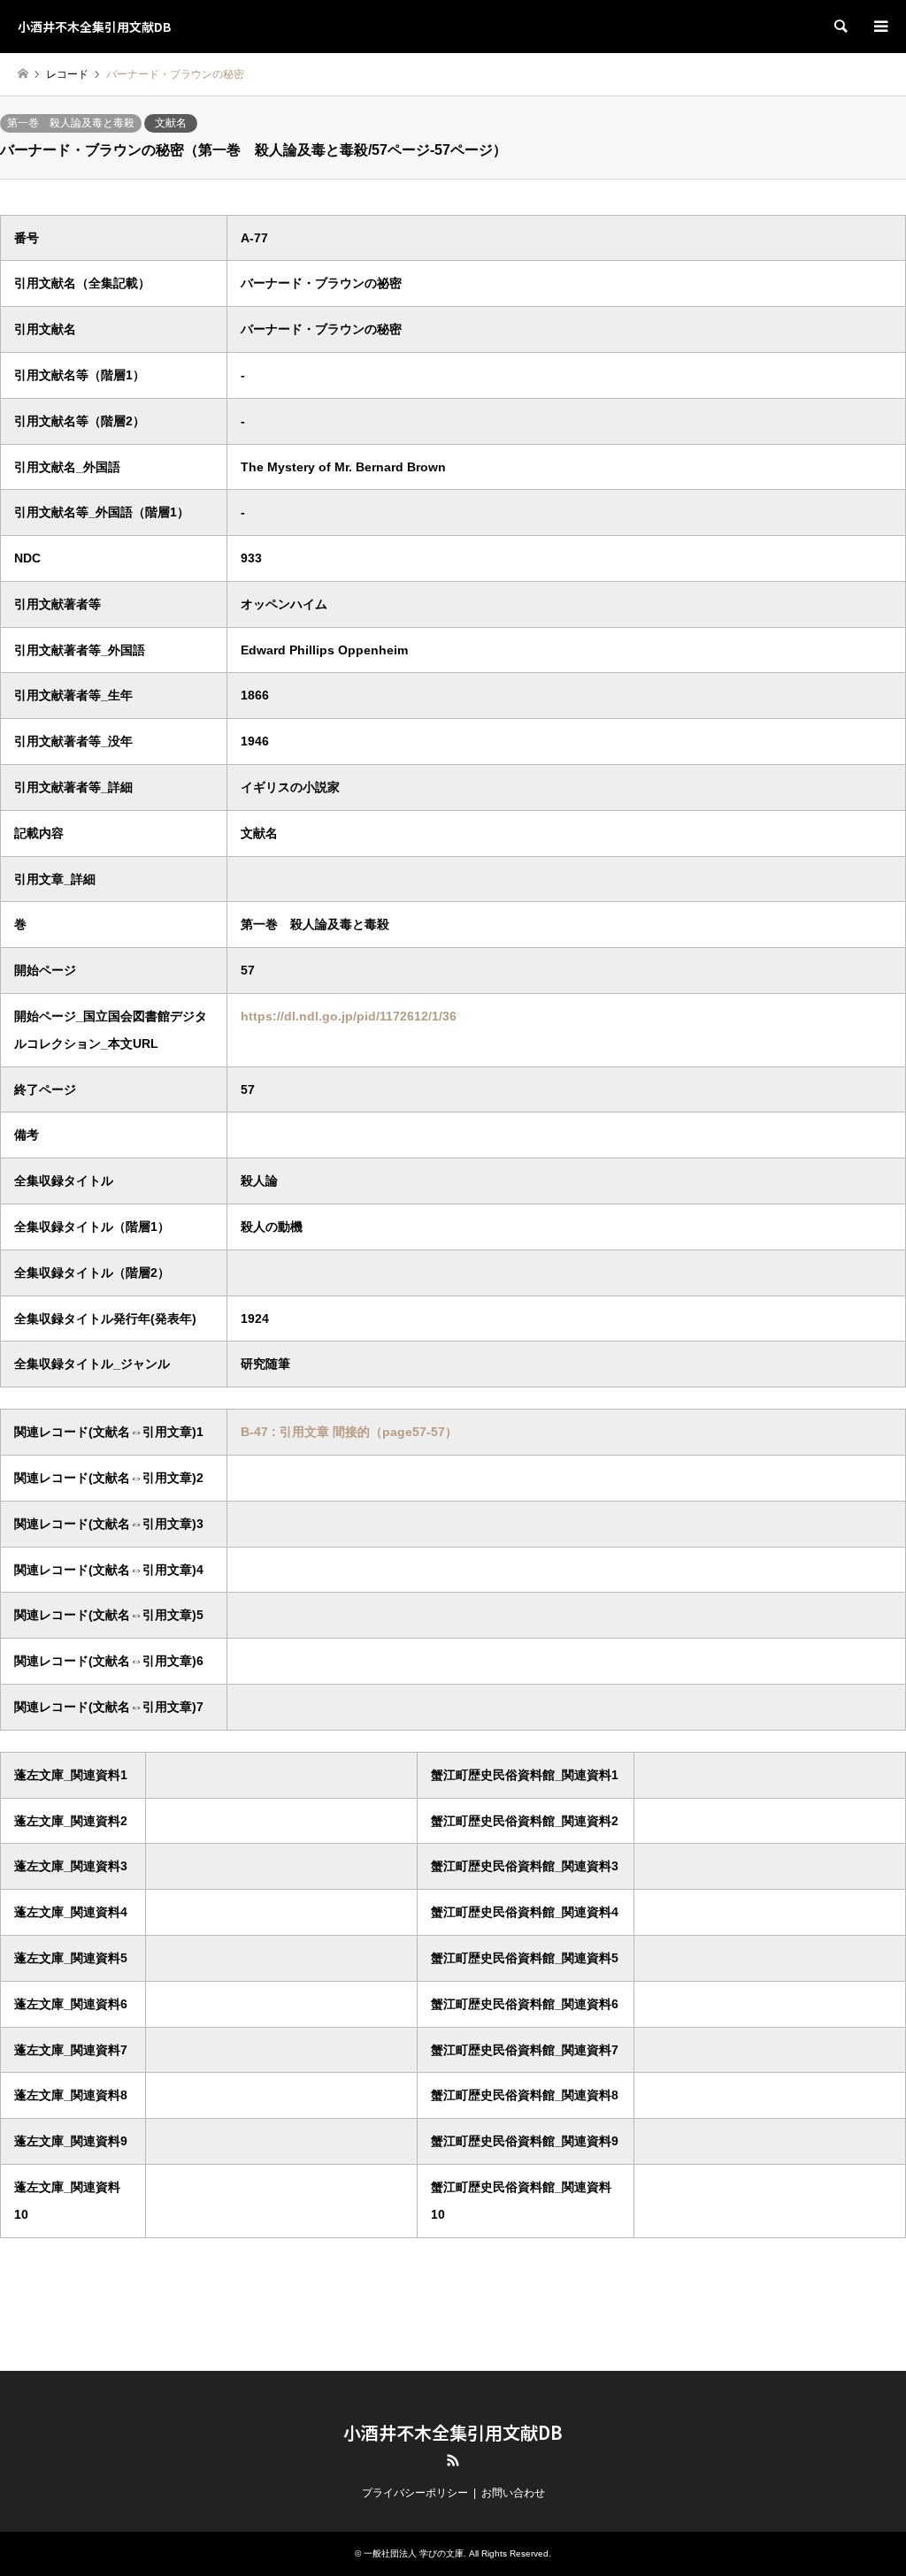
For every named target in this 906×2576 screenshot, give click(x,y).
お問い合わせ (513, 2493)
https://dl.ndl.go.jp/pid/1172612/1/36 (349, 1016)
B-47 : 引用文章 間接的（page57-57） (349, 1432)
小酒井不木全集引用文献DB (453, 2432)
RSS (453, 2460)
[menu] (879, 27)
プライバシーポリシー (415, 2493)
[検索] (840, 27)
